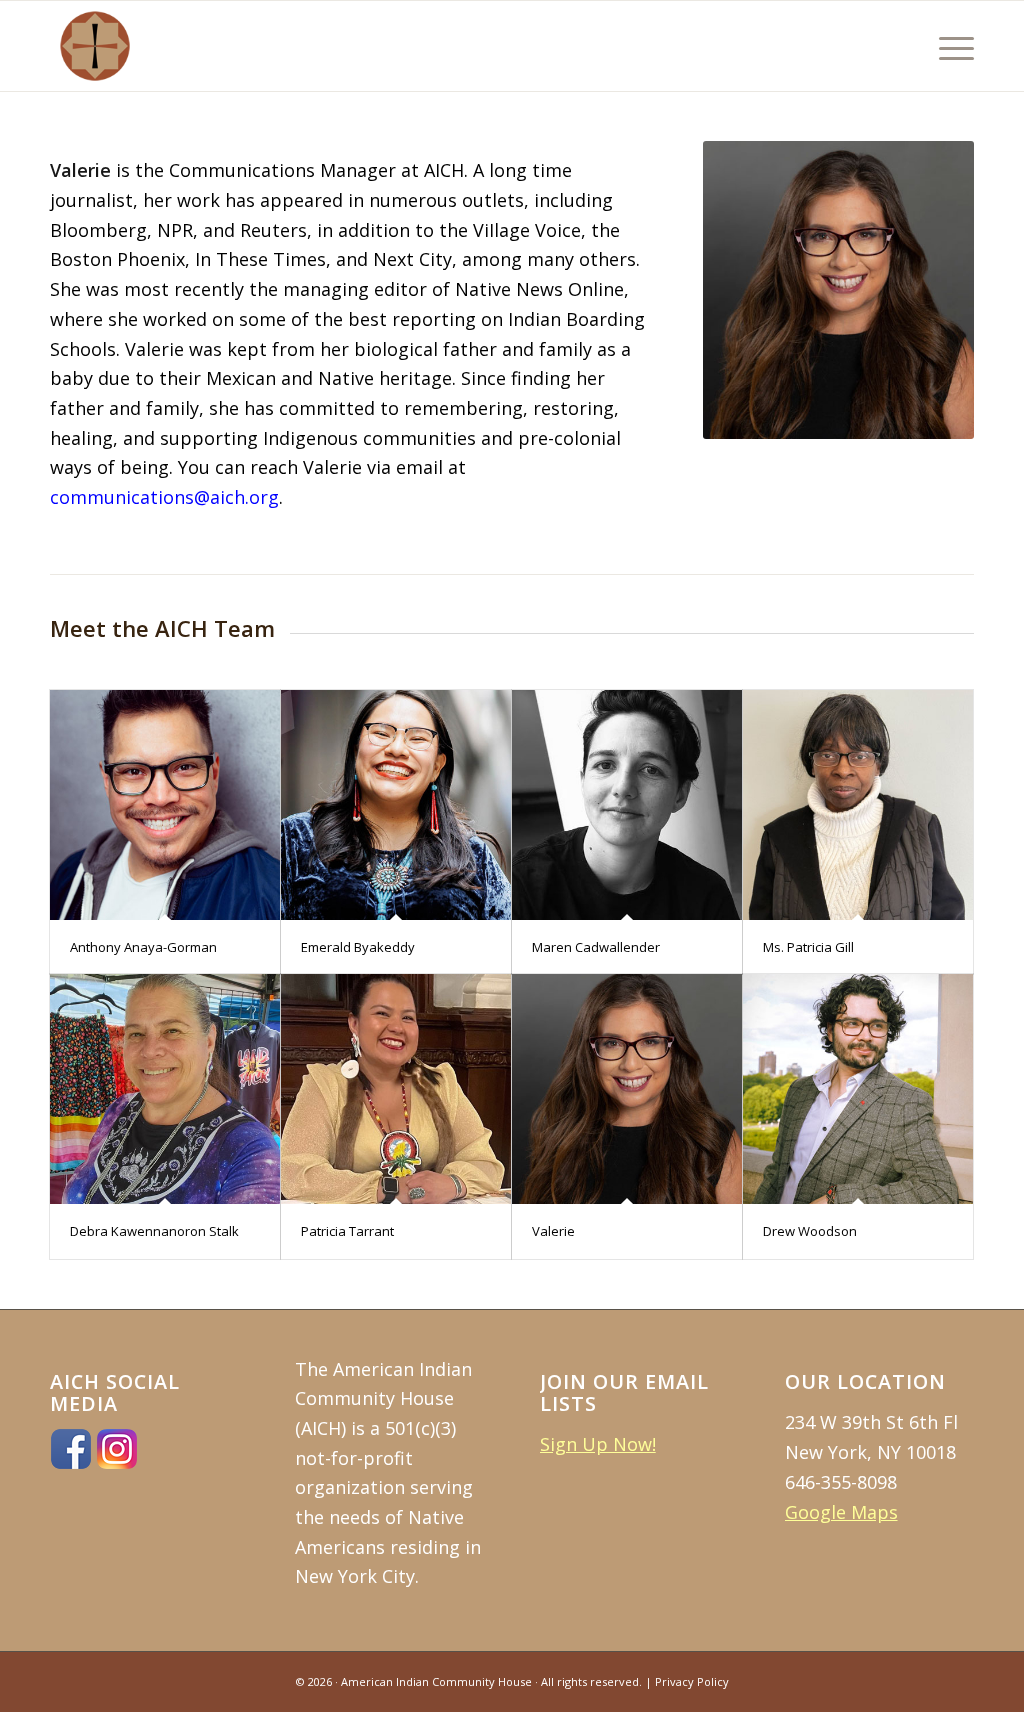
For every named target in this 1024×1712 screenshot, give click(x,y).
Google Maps (841, 1512)
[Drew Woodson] (858, 1089)
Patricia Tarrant (347, 1231)
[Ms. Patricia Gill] (858, 805)
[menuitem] (950, 46)
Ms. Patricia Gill (808, 947)
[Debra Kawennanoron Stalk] (165, 1089)
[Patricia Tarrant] (396, 1089)
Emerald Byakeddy (358, 947)
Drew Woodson (810, 1231)
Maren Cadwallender (596, 947)
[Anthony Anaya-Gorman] (165, 805)
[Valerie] (627, 1089)
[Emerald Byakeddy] (396, 805)
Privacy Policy (692, 1681)
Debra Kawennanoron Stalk (154, 1231)
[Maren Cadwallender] (627, 805)
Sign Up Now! (598, 1444)
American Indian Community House (436, 1681)
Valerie (553, 1231)
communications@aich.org (164, 497)
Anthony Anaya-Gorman (143, 947)
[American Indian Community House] (95, 46)
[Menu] (950, 46)
